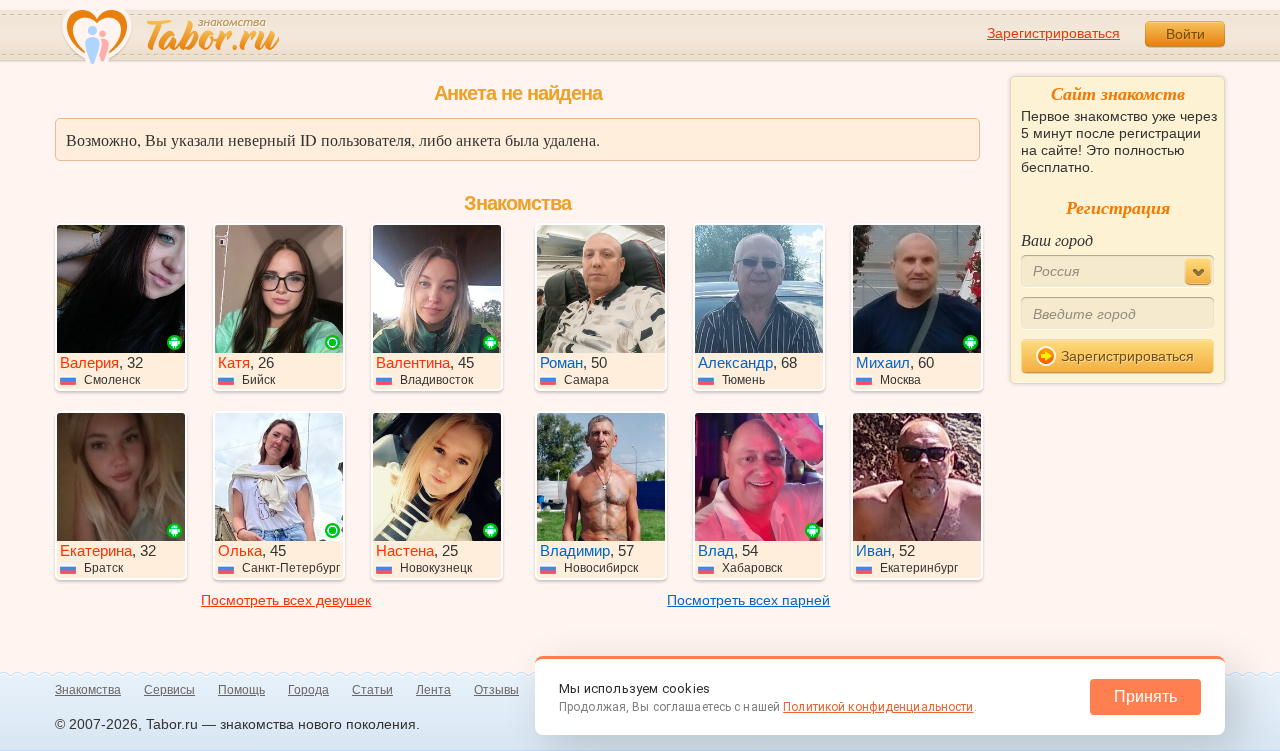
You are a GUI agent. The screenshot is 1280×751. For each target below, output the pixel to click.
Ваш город (1057, 239)
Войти (1185, 34)
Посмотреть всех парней (748, 600)
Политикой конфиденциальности (878, 707)
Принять (1145, 696)
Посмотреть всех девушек (286, 600)
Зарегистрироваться (1053, 33)
